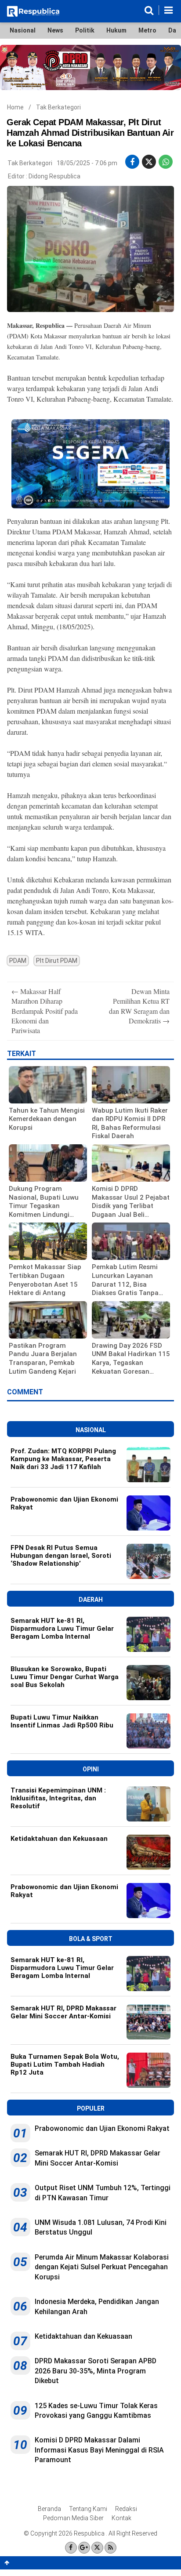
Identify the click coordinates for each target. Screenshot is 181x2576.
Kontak (121, 2518)
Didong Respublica (54, 176)
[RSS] (110, 2548)
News (55, 30)
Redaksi (126, 2509)
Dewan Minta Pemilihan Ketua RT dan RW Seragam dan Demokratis (139, 1006)
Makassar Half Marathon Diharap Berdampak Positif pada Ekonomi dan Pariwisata (45, 1011)
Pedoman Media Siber (73, 2518)
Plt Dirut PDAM (57, 961)
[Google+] (84, 2548)
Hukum (116, 30)
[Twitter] (97, 2548)
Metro (147, 30)
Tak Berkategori (58, 107)
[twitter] (149, 162)
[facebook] (132, 162)
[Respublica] (33, 15)
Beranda (49, 2509)
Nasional (23, 30)
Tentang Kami (88, 2509)
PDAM (18, 961)
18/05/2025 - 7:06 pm (87, 163)
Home (15, 107)
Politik (85, 30)
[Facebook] (71, 2548)
